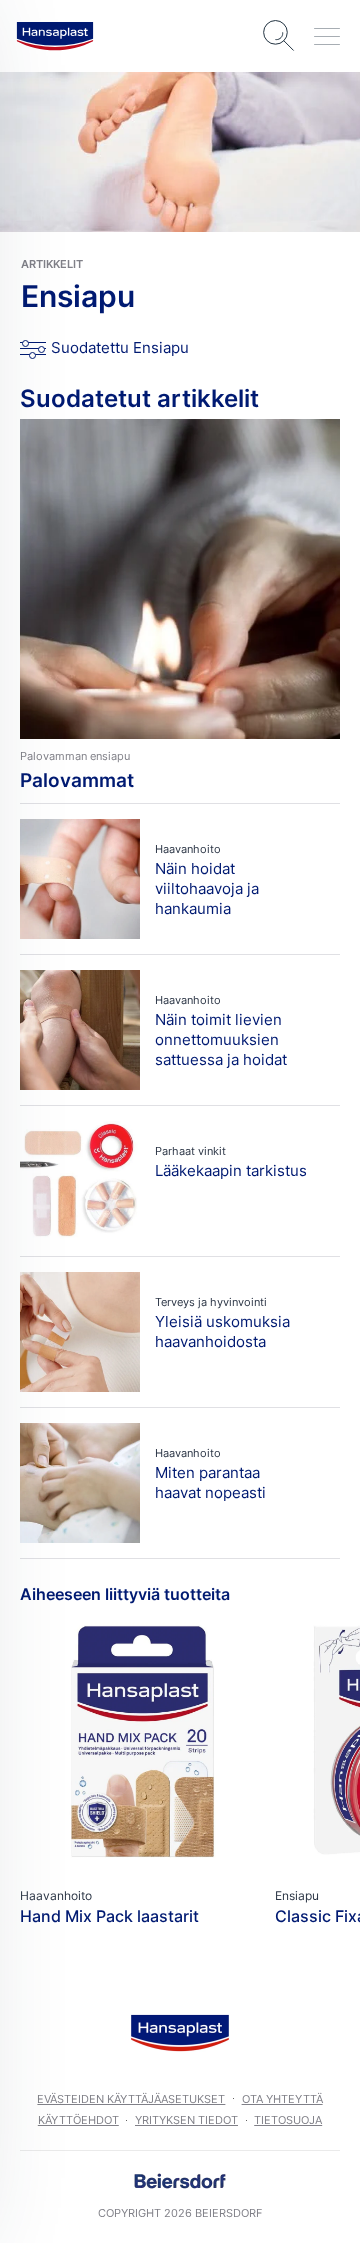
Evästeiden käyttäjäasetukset (131, 2099)
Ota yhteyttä (282, 2099)
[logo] (55, 36)
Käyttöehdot (78, 2120)
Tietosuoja (288, 2120)
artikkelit (52, 264)
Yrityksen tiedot (186, 2120)
